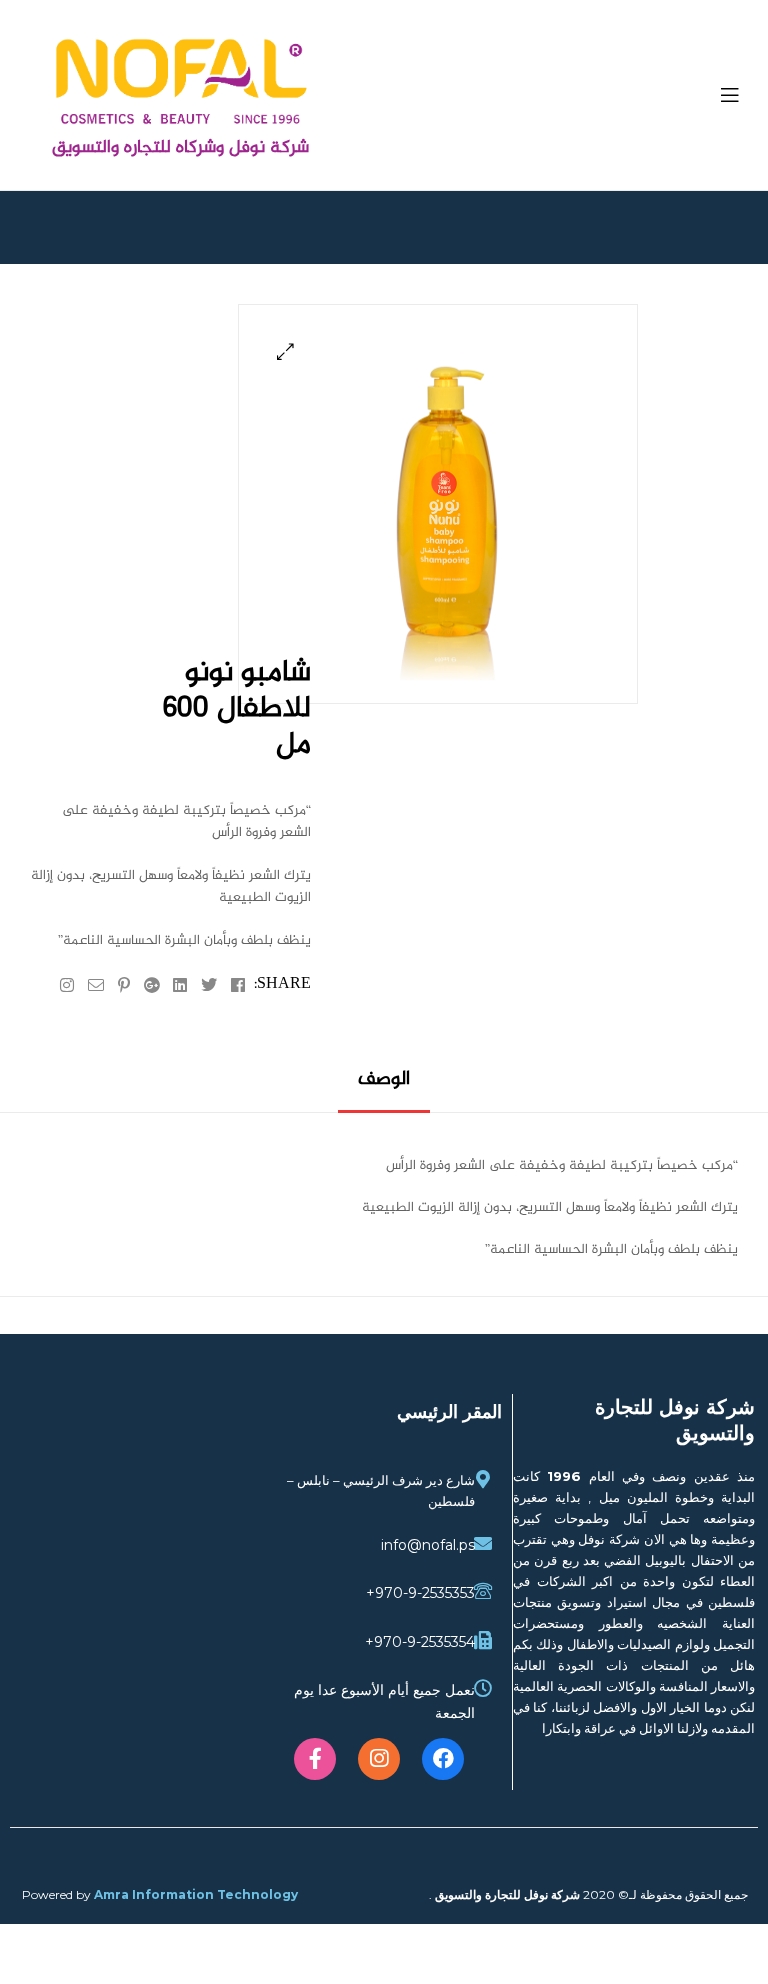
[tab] (384, 1087)
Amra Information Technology (196, 1894)
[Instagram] (379, 1759)
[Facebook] (443, 1759)
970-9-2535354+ (420, 1642)
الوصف (384, 1080)
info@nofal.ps (428, 1545)
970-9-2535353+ (420, 1593)
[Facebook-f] (315, 1759)
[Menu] (717, 95)
